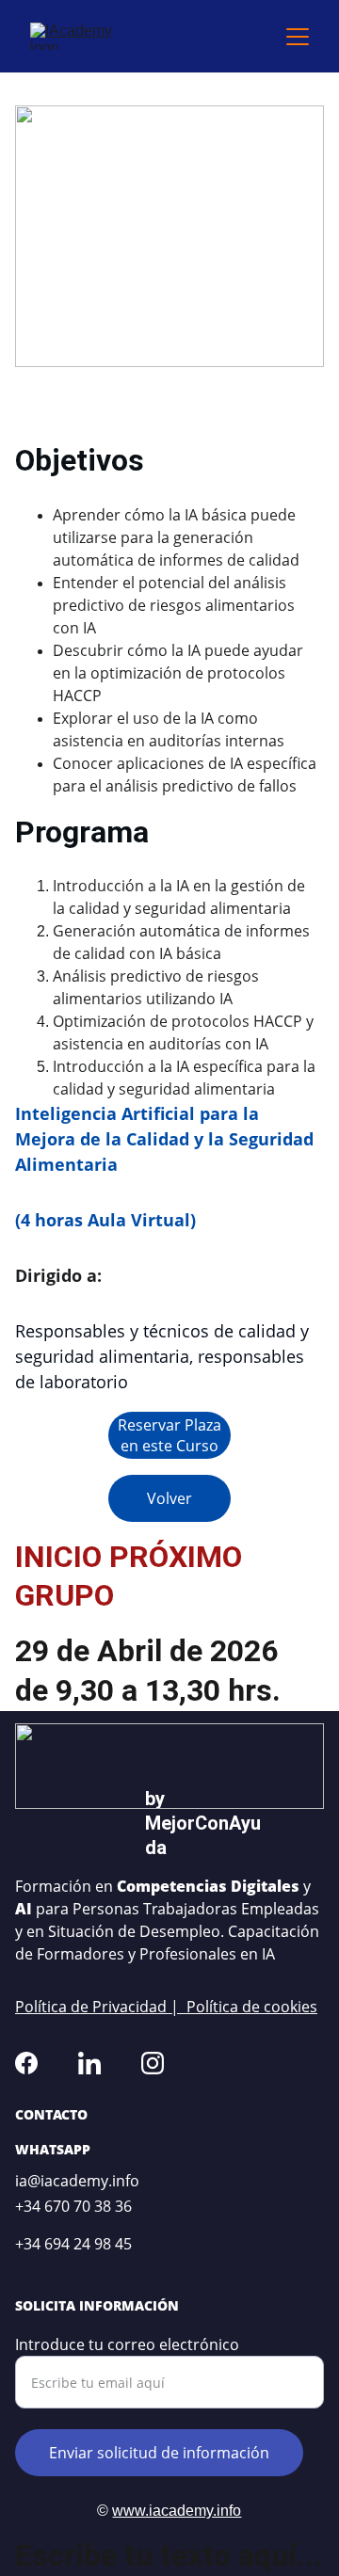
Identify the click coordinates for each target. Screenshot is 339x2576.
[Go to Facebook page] (26, 2063)
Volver (169, 1498)
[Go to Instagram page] (153, 2063)
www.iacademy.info (177, 2511)
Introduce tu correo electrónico (127, 2344)
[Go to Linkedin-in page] (89, 2063)
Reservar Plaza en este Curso (169, 1435)
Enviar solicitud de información (159, 2453)
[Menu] (298, 37)
